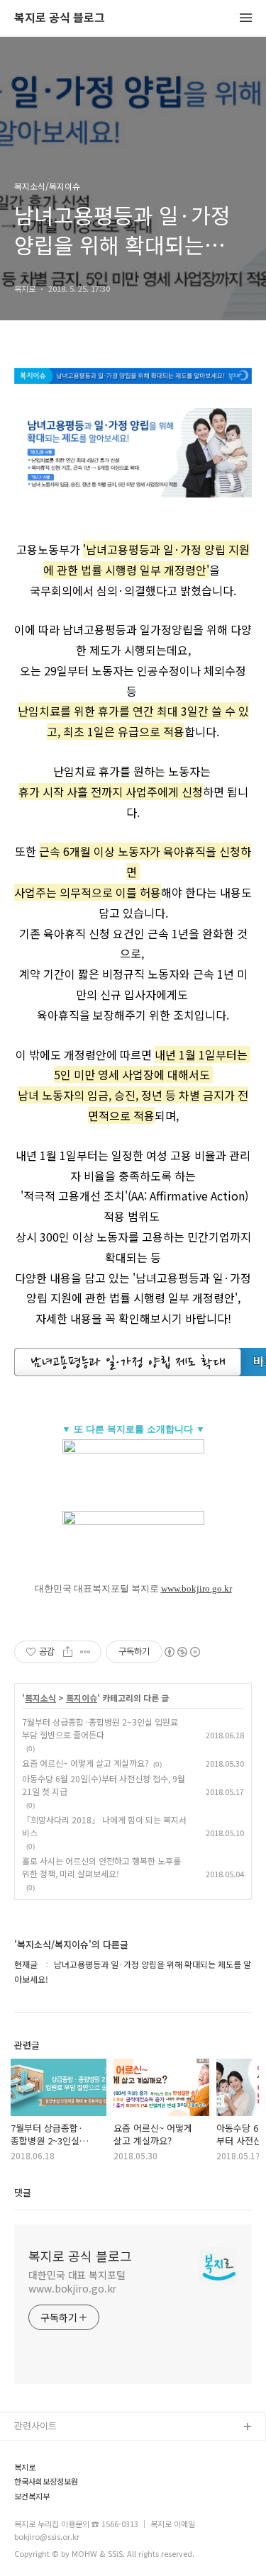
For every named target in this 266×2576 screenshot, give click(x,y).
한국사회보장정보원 (46, 2481)
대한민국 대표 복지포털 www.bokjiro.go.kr (77, 2282)
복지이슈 (82, 1698)
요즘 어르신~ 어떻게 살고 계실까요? (85, 1763)
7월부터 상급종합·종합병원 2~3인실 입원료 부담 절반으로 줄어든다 (100, 1728)
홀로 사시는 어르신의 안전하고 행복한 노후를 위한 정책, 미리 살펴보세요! (101, 1867)
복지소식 (40, 1698)
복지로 (25, 2467)
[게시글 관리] (85, 1652)
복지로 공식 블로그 (60, 18)
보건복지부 (32, 2496)
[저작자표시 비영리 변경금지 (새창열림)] (182, 1652)
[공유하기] (68, 1652)
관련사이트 (35, 2425)
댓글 (23, 2192)
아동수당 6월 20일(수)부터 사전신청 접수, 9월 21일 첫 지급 (104, 1785)
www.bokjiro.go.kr (196, 1588)
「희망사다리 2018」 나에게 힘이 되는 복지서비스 (104, 1826)
